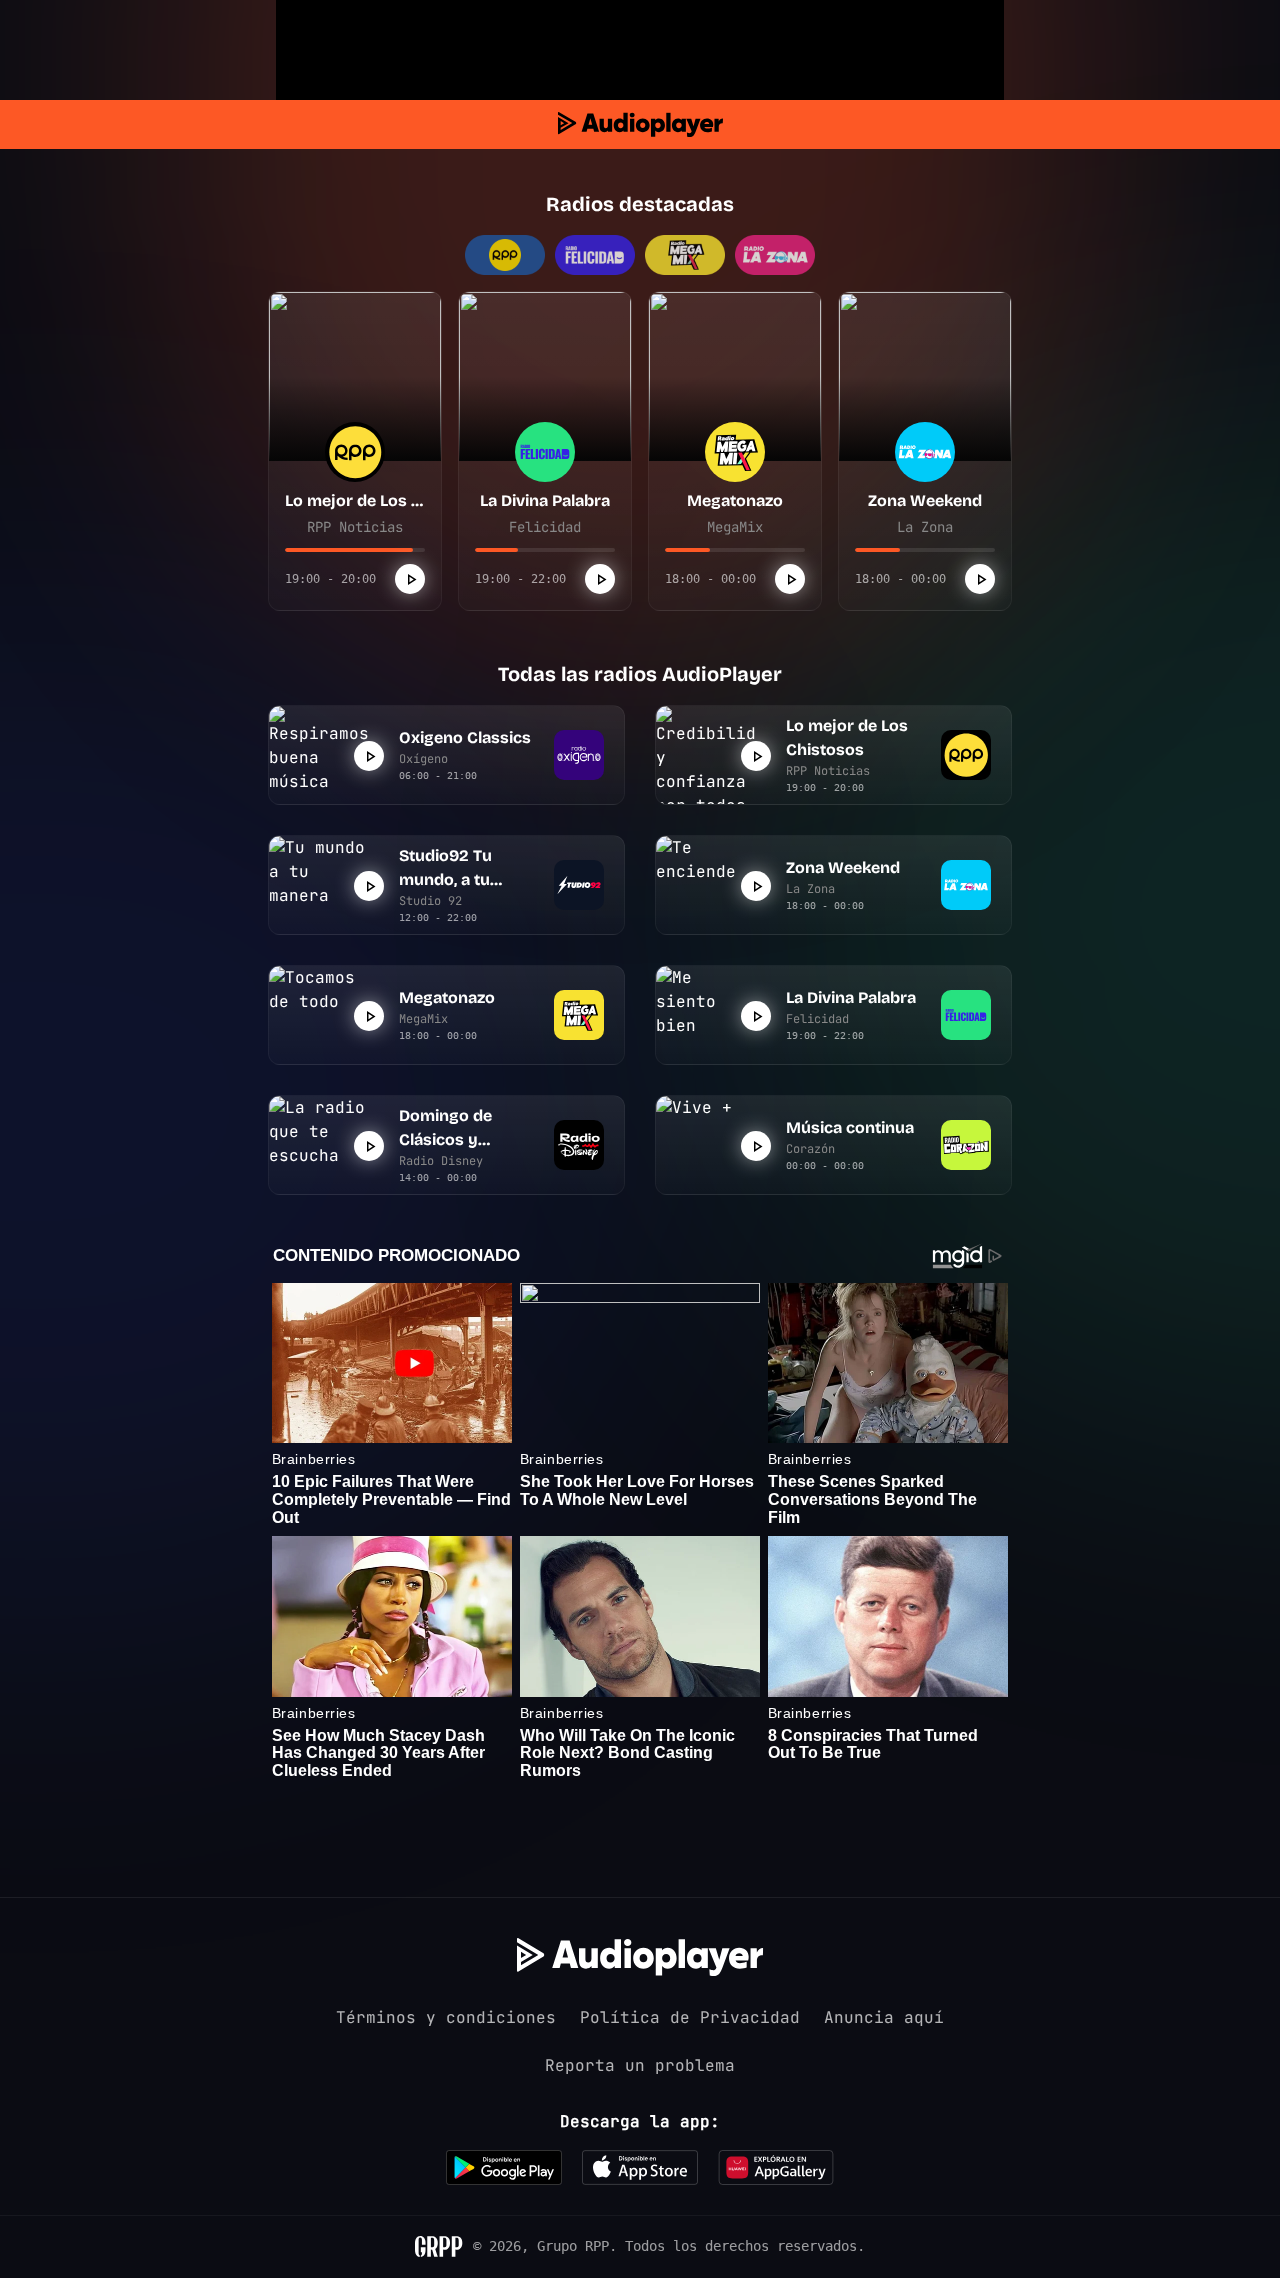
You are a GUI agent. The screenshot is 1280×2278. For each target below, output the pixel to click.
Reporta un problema (640, 2065)
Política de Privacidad (690, 2017)
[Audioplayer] (640, 124)
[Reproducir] (410, 579)
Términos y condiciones (446, 2017)
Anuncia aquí (884, 2017)
